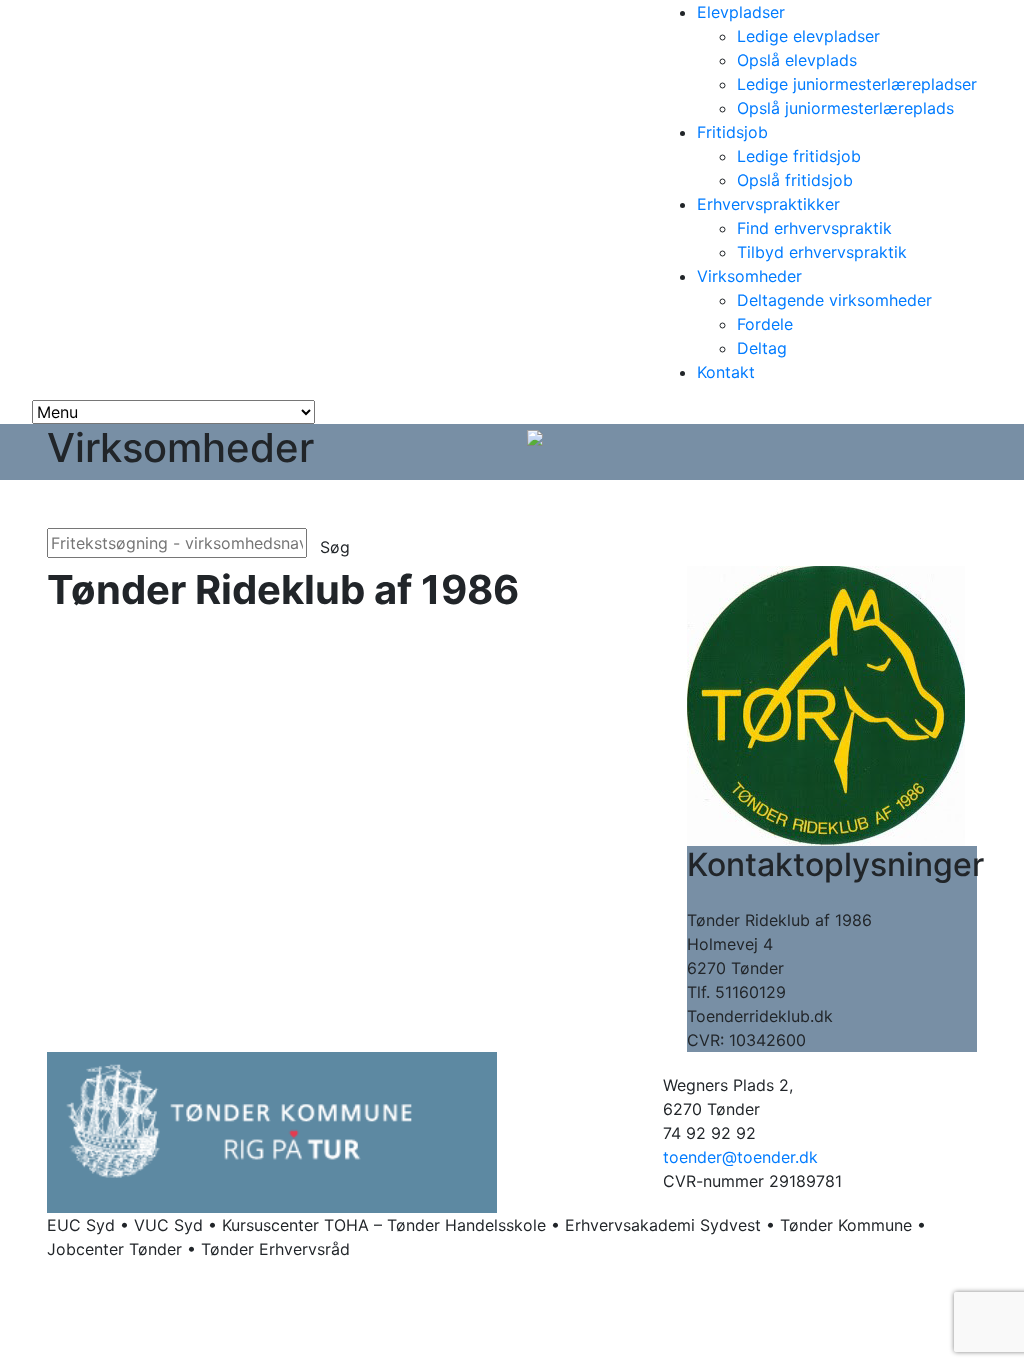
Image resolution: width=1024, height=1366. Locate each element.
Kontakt (726, 372)
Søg (335, 547)
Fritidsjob (732, 132)
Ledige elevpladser (808, 36)
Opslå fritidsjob (795, 180)
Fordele (765, 324)
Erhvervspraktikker (768, 204)
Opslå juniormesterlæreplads (845, 108)
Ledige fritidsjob (799, 156)
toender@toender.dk (740, 1157)
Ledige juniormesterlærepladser (857, 84)
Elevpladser (741, 12)
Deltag (762, 348)
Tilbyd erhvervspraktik (822, 252)
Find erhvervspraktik (814, 228)
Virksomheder (749, 276)
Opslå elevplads (797, 60)
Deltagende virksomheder (834, 300)
